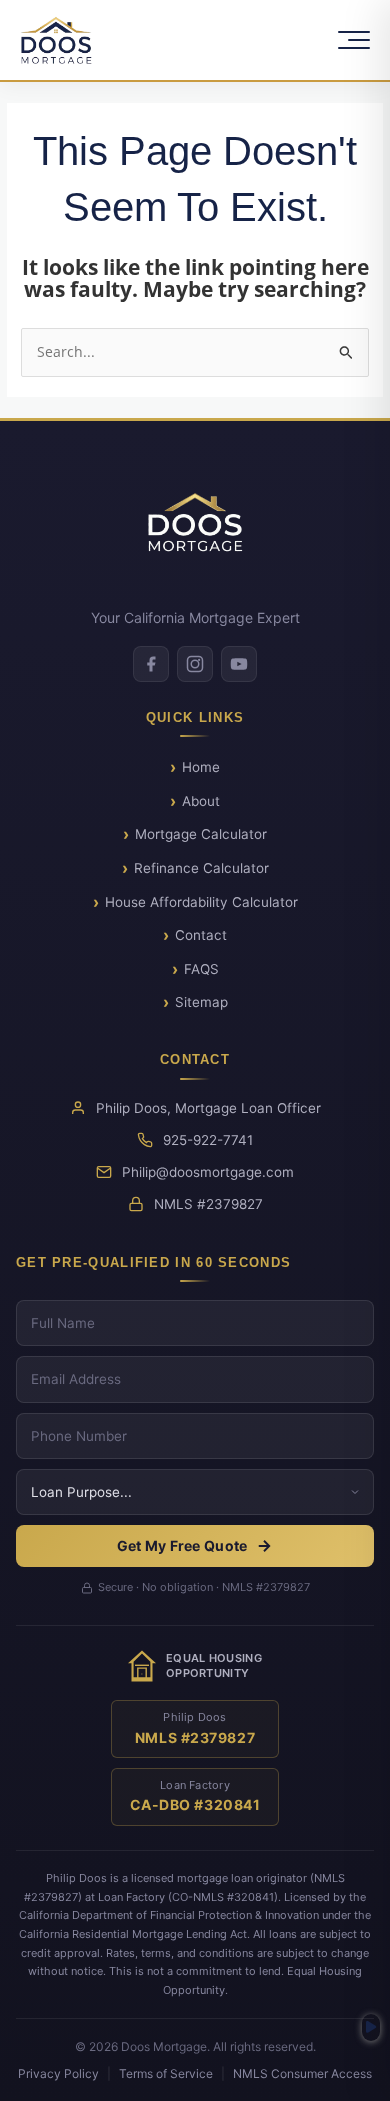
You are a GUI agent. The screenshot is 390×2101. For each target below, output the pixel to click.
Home (201, 767)
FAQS (201, 969)
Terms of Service (166, 2073)
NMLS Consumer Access (302, 2073)
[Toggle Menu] (354, 40)
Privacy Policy (58, 2073)
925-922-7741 (208, 1140)
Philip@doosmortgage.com (208, 1172)
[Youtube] (239, 664)
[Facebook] (151, 664)
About (201, 801)
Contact (201, 935)
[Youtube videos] (371, 2027)
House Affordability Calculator (201, 902)
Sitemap (201, 1002)
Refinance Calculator (201, 868)
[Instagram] (195, 664)
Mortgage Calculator (201, 834)
